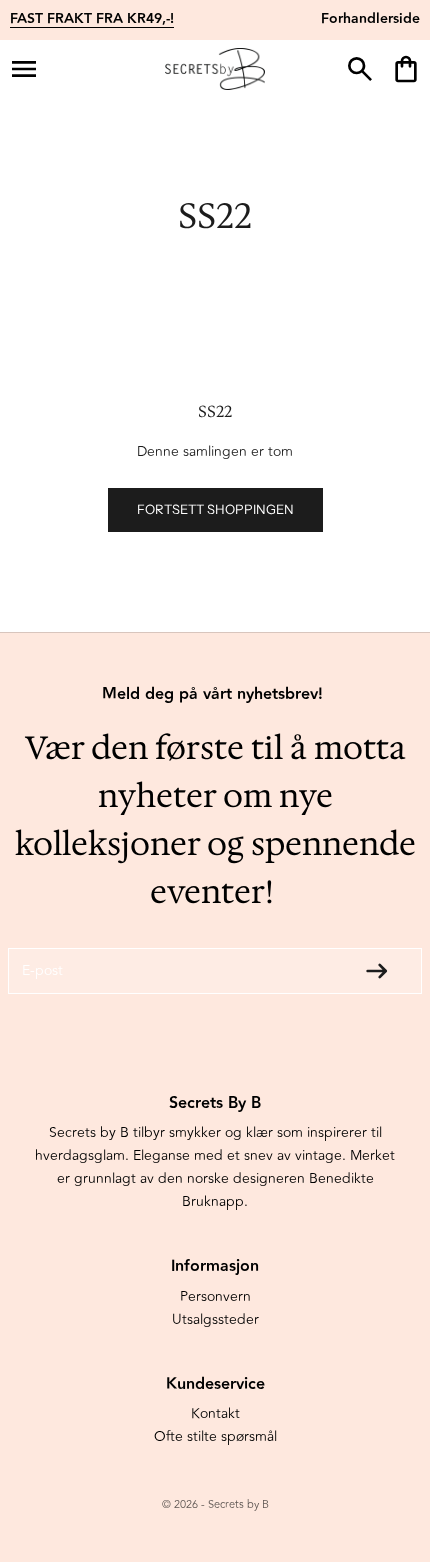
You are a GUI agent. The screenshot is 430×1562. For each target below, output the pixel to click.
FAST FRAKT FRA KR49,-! (92, 19)
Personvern (215, 1296)
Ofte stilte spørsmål (215, 1436)
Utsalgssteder (215, 1319)
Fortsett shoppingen (215, 509)
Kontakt (215, 1413)
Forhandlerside (370, 19)
